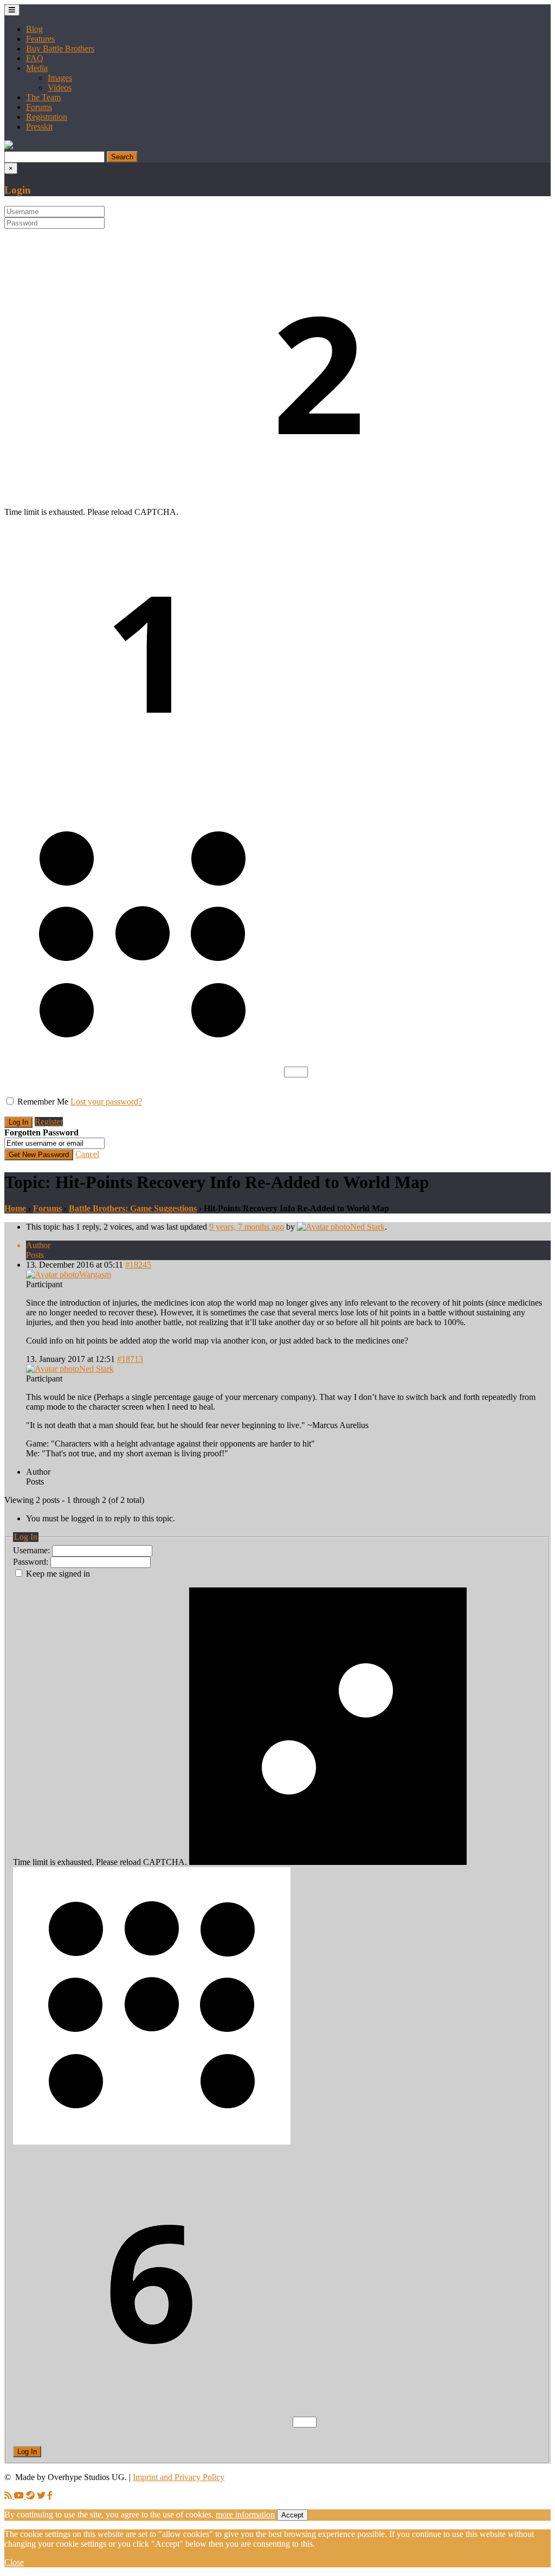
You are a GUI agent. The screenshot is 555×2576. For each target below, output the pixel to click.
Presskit (39, 127)
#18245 (138, 1265)
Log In (27, 2452)
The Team (43, 97)
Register (49, 1122)
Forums (39, 107)
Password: (32, 1562)
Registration (47, 117)
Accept (292, 2515)
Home (15, 1208)
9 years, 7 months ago (247, 1227)
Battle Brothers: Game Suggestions (133, 1208)
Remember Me (43, 1102)
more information (245, 2514)
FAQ (35, 58)
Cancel (87, 1154)
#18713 (130, 1359)
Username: (33, 1550)
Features (40, 39)
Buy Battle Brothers (60, 49)
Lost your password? (106, 1102)
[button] (9, 146)
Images (60, 78)
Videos (60, 88)
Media (37, 68)
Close (14, 2562)
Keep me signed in (58, 1574)
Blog (34, 29)
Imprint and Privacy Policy (179, 2477)
